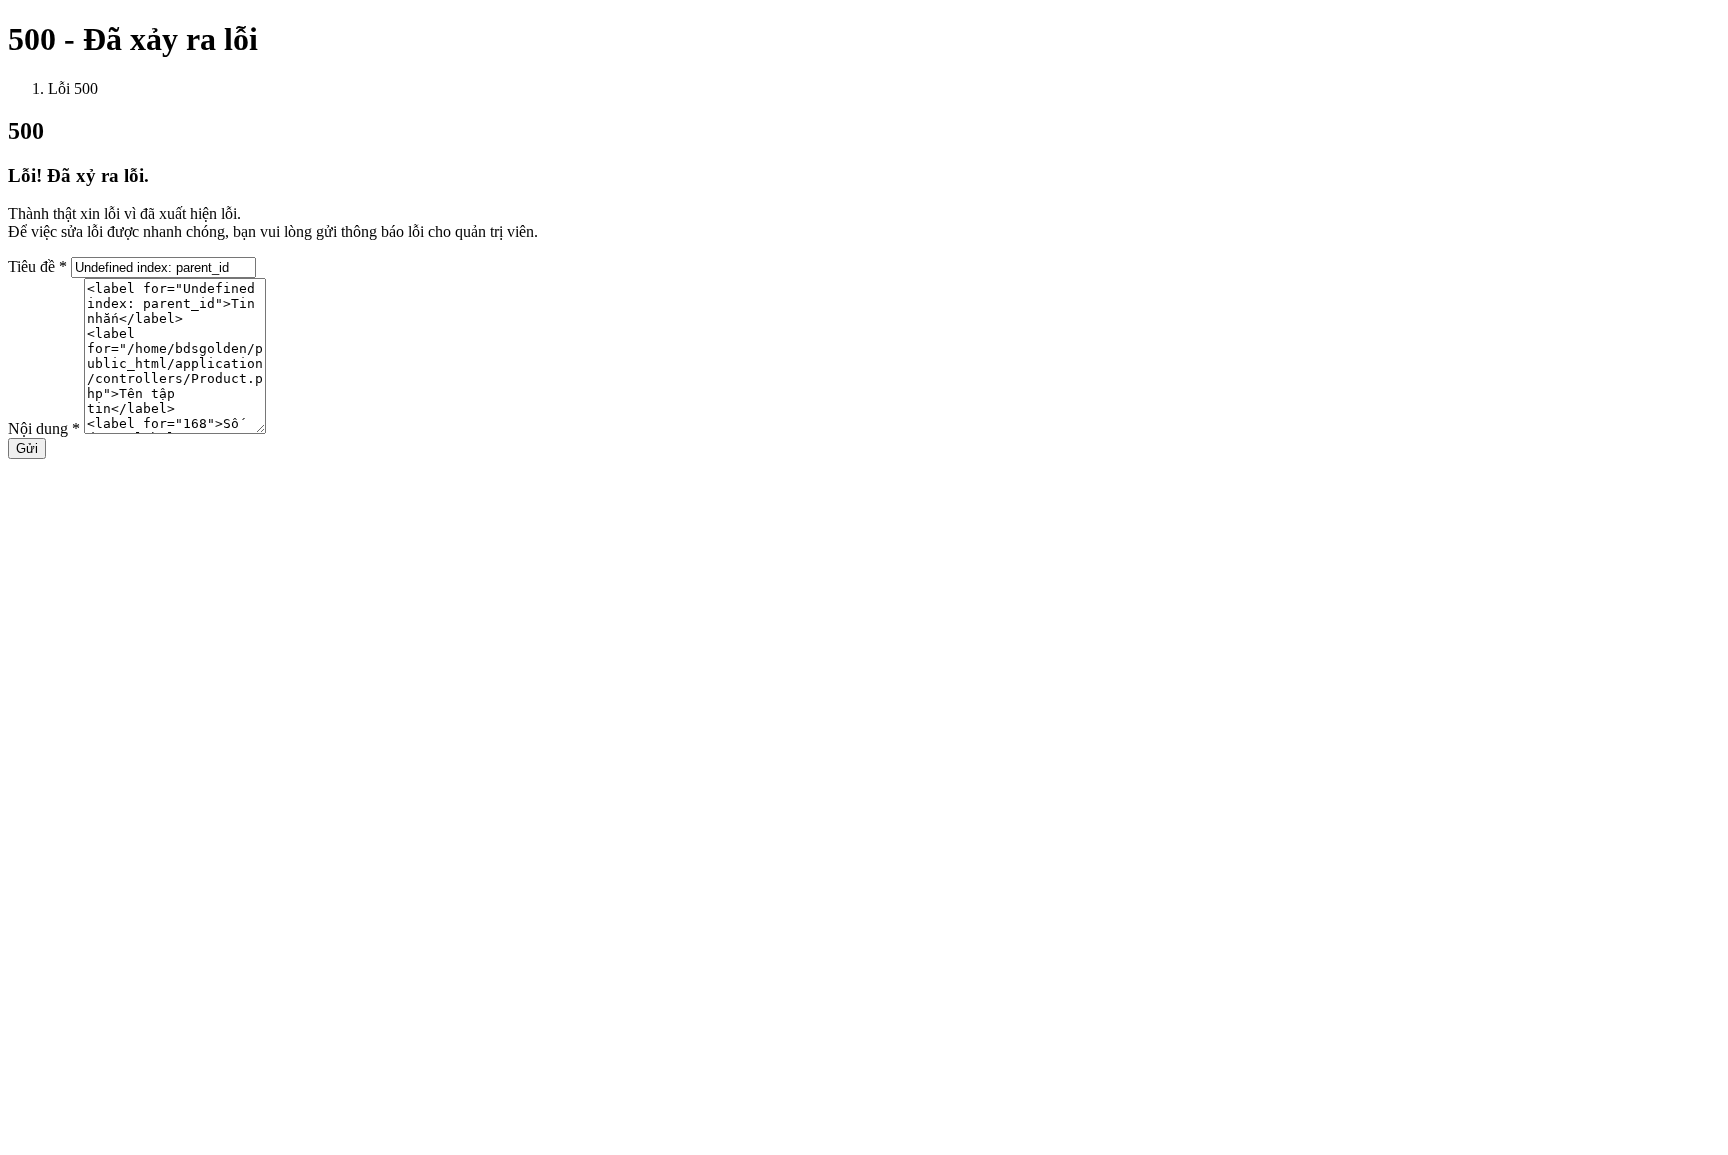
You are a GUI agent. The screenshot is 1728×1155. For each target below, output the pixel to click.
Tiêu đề (37, 266)
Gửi (27, 448)
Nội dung (44, 428)
